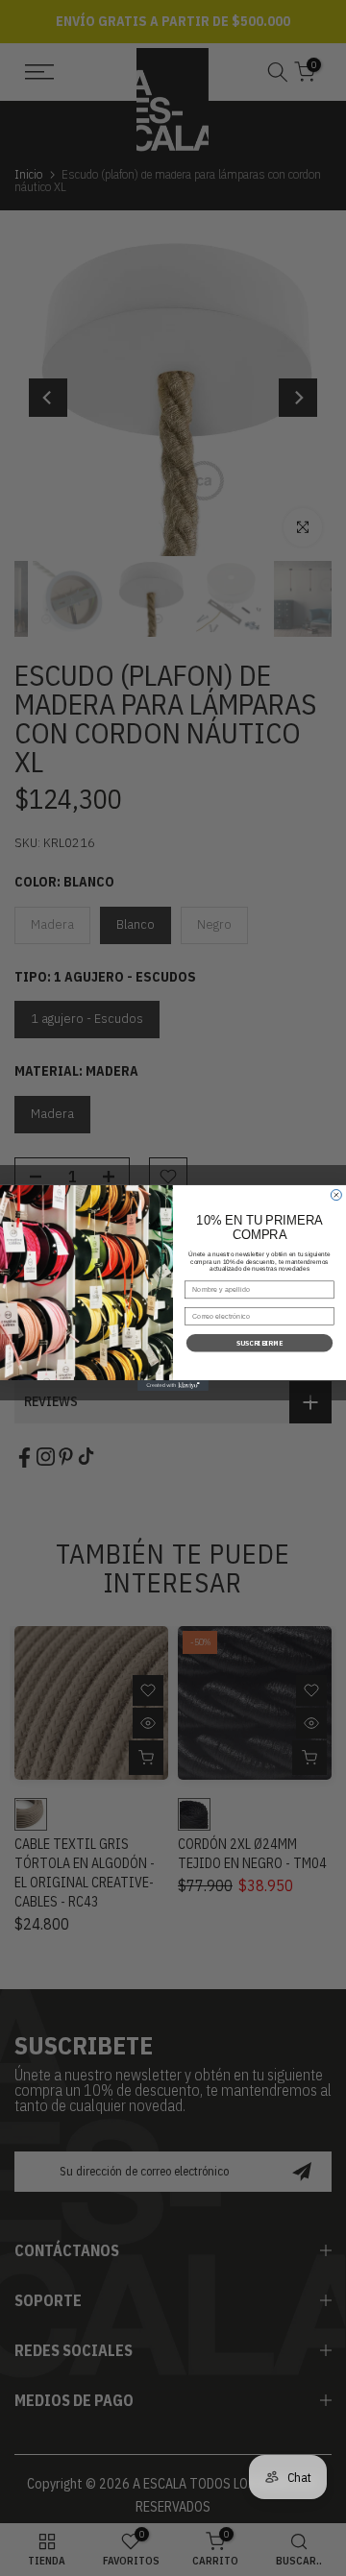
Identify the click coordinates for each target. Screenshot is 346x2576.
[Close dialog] (336, 1195)
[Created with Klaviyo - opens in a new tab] (173, 1385)
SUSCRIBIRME (259, 1343)
